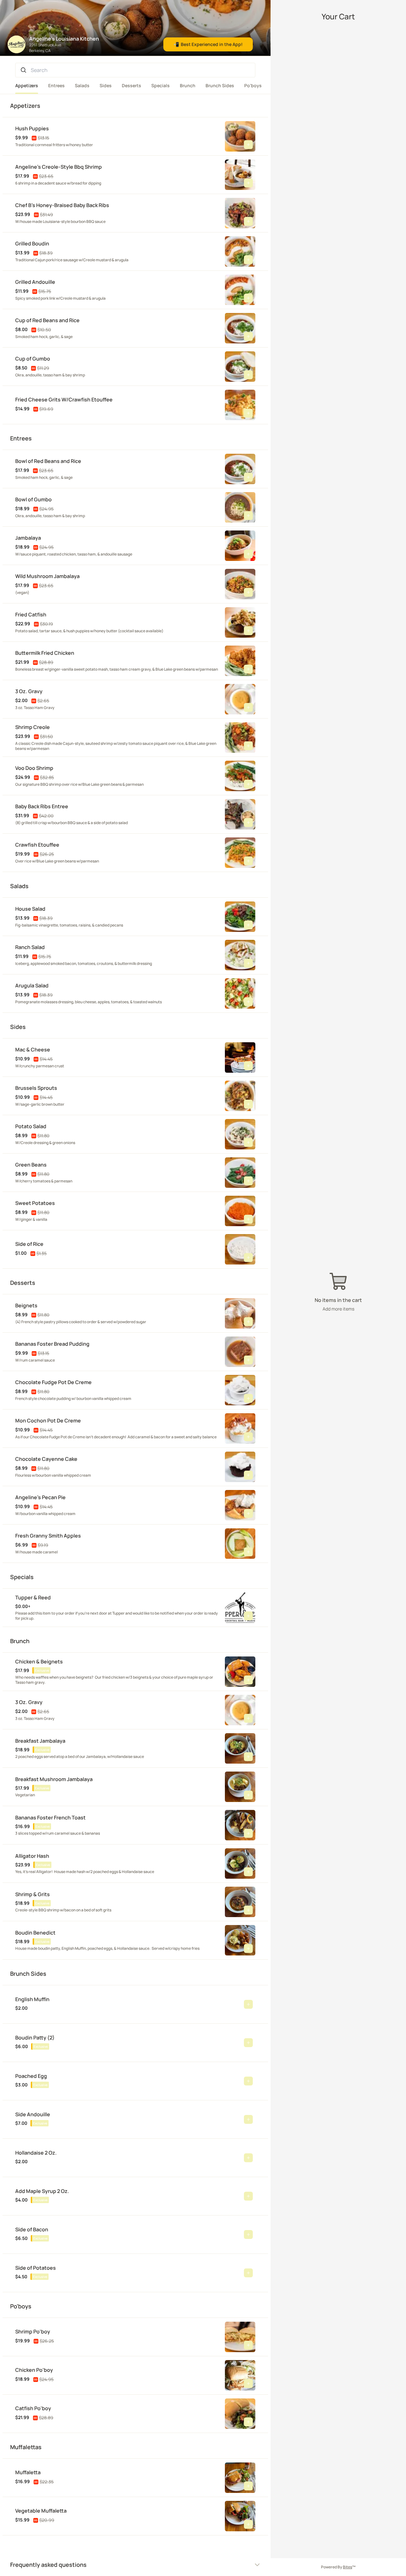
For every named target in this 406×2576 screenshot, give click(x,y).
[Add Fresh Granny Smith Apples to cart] (248, 1552)
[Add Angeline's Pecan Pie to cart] (248, 1513)
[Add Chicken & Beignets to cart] (248, 1680)
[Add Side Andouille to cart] (248, 2119)
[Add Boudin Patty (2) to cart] (248, 2043)
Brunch (188, 85)
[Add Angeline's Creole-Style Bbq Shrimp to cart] (248, 183)
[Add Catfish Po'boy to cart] (248, 2422)
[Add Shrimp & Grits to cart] (248, 1910)
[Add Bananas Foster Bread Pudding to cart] (248, 1360)
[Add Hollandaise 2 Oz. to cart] (248, 2158)
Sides (106, 85)
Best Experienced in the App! (208, 44)
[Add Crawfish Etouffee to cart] (248, 861)
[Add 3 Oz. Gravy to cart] (248, 707)
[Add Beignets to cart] (248, 1322)
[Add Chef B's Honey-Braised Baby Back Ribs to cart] (248, 221)
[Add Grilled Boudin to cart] (248, 260)
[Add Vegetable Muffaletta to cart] (248, 2524)
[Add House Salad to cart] (248, 925)
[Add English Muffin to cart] (248, 2004)
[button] (120, 136)
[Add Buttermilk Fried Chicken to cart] (248, 669)
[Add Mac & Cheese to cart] (248, 1066)
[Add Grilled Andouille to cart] (248, 298)
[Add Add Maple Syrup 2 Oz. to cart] (248, 2196)
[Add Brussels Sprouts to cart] (248, 1104)
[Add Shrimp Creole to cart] (248, 746)
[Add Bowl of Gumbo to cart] (248, 516)
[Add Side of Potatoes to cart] (248, 2273)
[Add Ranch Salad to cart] (248, 963)
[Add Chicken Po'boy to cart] (248, 2384)
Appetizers (27, 85)
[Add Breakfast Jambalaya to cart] (248, 1757)
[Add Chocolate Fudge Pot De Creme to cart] (248, 1398)
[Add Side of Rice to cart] (248, 1258)
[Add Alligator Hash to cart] (248, 1872)
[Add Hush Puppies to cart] (248, 145)
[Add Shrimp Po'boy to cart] (248, 2345)
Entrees (56, 85)
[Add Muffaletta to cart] (248, 2486)
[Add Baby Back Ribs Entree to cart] (248, 823)
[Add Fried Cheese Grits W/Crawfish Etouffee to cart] (248, 413)
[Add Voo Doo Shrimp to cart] (248, 784)
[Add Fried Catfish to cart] (248, 631)
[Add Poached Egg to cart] (248, 2081)
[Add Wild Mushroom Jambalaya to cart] (248, 592)
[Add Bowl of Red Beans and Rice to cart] (248, 477)
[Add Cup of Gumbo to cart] (248, 375)
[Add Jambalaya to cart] (248, 554)
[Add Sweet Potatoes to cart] (248, 1219)
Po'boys (253, 85)
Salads (82, 85)
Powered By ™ (338, 2567)
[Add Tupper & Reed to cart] (248, 1616)
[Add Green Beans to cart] (248, 1181)
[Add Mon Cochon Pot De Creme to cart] (248, 1437)
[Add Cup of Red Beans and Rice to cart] (248, 336)
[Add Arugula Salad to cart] (248, 1002)
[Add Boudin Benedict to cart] (248, 1948)
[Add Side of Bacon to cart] (248, 2234)
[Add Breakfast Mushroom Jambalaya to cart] (248, 1795)
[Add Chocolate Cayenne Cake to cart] (248, 1475)
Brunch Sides (220, 85)
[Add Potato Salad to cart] (248, 1142)
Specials (160, 85)
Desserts (131, 85)
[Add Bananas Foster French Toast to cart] (248, 1833)
